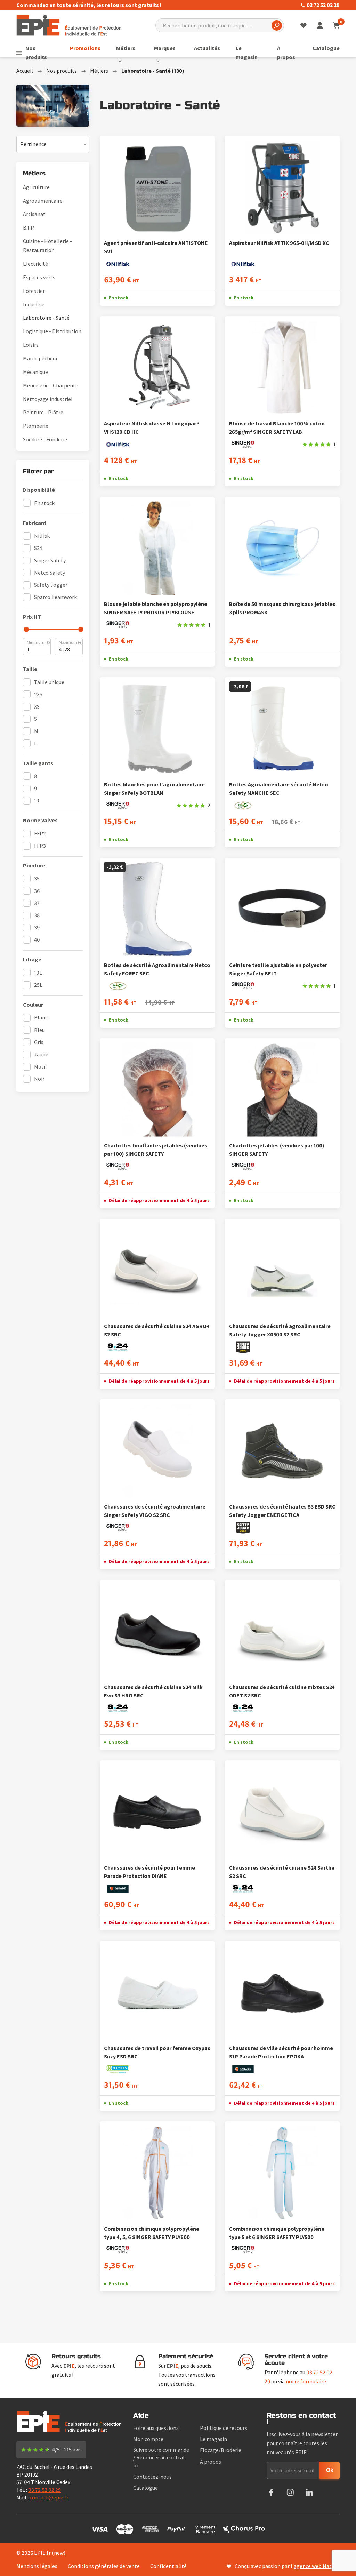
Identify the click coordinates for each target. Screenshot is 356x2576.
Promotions (85, 48)
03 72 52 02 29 (323, 5)
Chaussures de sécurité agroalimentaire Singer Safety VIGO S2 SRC (155, 1511)
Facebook (271, 2492)
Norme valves (40, 820)
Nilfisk (42, 536)
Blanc (41, 1017)
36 (37, 891)
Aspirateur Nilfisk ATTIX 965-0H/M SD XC (279, 243)
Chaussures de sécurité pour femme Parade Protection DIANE (149, 1872)
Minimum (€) (38, 642)
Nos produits (36, 53)
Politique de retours (224, 2428)
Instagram (290, 2492)
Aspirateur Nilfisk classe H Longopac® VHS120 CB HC (152, 427)
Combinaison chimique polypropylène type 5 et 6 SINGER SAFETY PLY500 (277, 2233)
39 (37, 927)
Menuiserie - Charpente (51, 385)
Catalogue (326, 48)
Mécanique (35, 372)
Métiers (126, 48)
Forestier (34, 291)
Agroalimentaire (43, 201)
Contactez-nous (152, 2477)
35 (37, 878)
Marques (165, 48)
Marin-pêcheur (40, 358)
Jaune (41, 1054)
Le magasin (247, 53)
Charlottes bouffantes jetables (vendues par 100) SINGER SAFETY (156, 1150)
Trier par (27, 140)
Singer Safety (50, 560)
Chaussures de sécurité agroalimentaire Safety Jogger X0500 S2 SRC (280, 1330)
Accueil (25, 71)
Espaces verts (39, 277)
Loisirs (31, 345)
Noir (39, 1079)
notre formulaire (306, 2381)
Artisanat (34, 214)
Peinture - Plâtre (43, 412)
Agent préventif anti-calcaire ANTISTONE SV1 (156, 247)
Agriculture (36, 187)
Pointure (34, 865)
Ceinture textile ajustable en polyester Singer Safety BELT (278, 969)
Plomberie (36, 426)
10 (37, 800)
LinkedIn (309, 2492)
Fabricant (35, 523)
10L (38, 973)
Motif (41, 1066)
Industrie (34, 304)
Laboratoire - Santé (46, 318)
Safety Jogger (51, 585)
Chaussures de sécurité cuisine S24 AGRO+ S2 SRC (157, 1330)
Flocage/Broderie (221, 2450)
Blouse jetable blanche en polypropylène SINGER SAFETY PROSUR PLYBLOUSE (156, 608)
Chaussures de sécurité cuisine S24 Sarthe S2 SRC (282, 1872)
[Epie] (69, 25)
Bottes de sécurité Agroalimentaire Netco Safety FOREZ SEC (157, 969)
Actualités (207, 48)
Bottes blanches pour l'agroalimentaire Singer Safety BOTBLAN (154, 789)
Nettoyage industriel (48, 399)
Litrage (32, 959)
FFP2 (40, 833)
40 (37, 939)
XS (37, 706)
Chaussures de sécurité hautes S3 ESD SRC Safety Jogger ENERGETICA (282, 1511)
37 (37, 903)
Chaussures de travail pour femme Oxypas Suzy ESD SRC (157, 2052)
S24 (38, 548)
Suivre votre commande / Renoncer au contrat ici (161, 2457)
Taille (30, 669)
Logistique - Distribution (52, 331)
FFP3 (40, 846)
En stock (44, 503)
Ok (330, 2470)
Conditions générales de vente (104, 2566)
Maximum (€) (71, 642)
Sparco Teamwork (55, 597)
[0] (336, 25)
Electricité (35, 264)
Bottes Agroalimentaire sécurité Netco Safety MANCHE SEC (279, 789)
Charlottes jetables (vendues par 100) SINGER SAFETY (277, 1150)
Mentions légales (37, 2566)
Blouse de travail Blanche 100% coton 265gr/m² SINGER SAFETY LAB (277, 427)
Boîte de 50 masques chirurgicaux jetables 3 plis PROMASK (282, 608)
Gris (39, 1042)
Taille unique (49, 682)
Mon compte (148, 2439)
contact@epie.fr (49, 2497)
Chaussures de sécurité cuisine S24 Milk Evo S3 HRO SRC (153, 1691)
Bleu (39, 1030)
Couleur (33, 1005)
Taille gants (38, 763)
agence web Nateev (317, 2566)
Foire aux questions (156, 2428)
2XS (38, 694)
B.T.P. (29, 227)
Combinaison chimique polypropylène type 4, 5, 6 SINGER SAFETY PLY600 (152, 2233)
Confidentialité (168, 2566)
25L (38, 985)
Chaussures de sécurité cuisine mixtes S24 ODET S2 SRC (282, 1691)
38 (37, 915)
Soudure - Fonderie (45, 439)
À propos (286, 53)
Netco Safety (50, 573)
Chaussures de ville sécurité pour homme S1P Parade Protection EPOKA (281, 2052)
